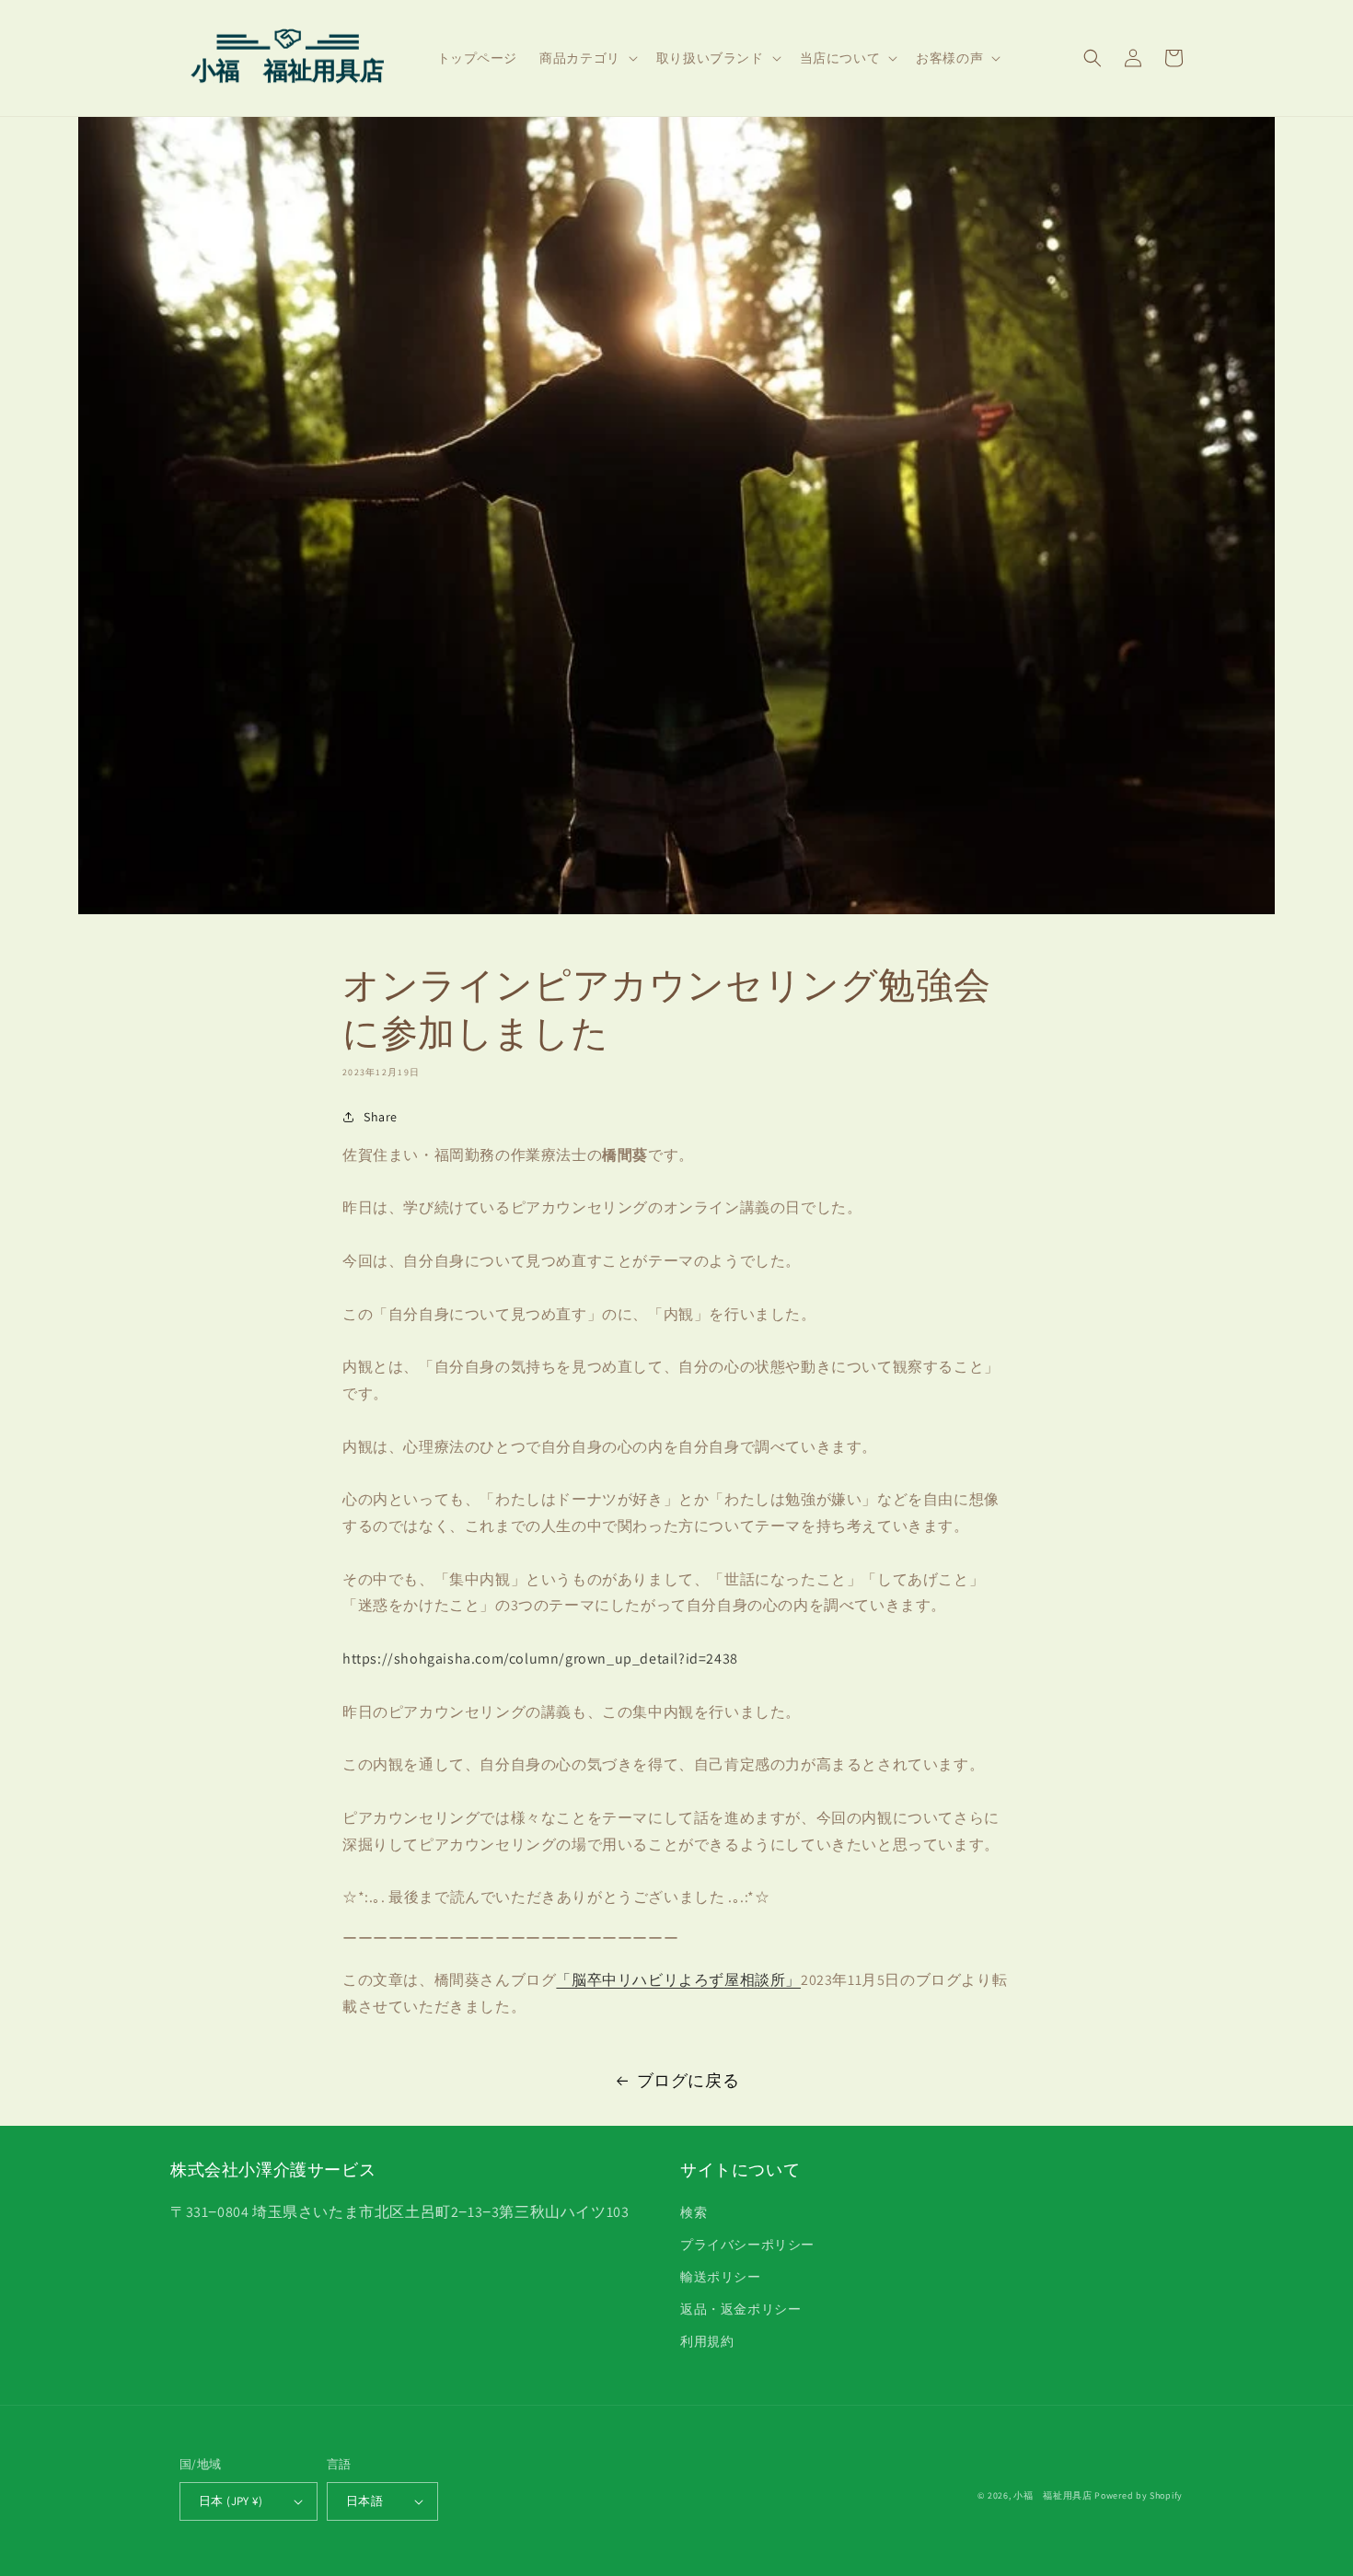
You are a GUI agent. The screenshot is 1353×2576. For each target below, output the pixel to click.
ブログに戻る (688, 2080)
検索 (694, 2212)
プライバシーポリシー (747, 2245)
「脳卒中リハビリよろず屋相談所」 (678, 1980)
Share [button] (381, 1117)
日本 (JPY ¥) (231, 2501)
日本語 (364, 2501)
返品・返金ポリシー (740, 2309)
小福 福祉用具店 (1053, 2495)
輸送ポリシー (721, 2277)
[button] (587, 58)
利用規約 (707, 2341)
